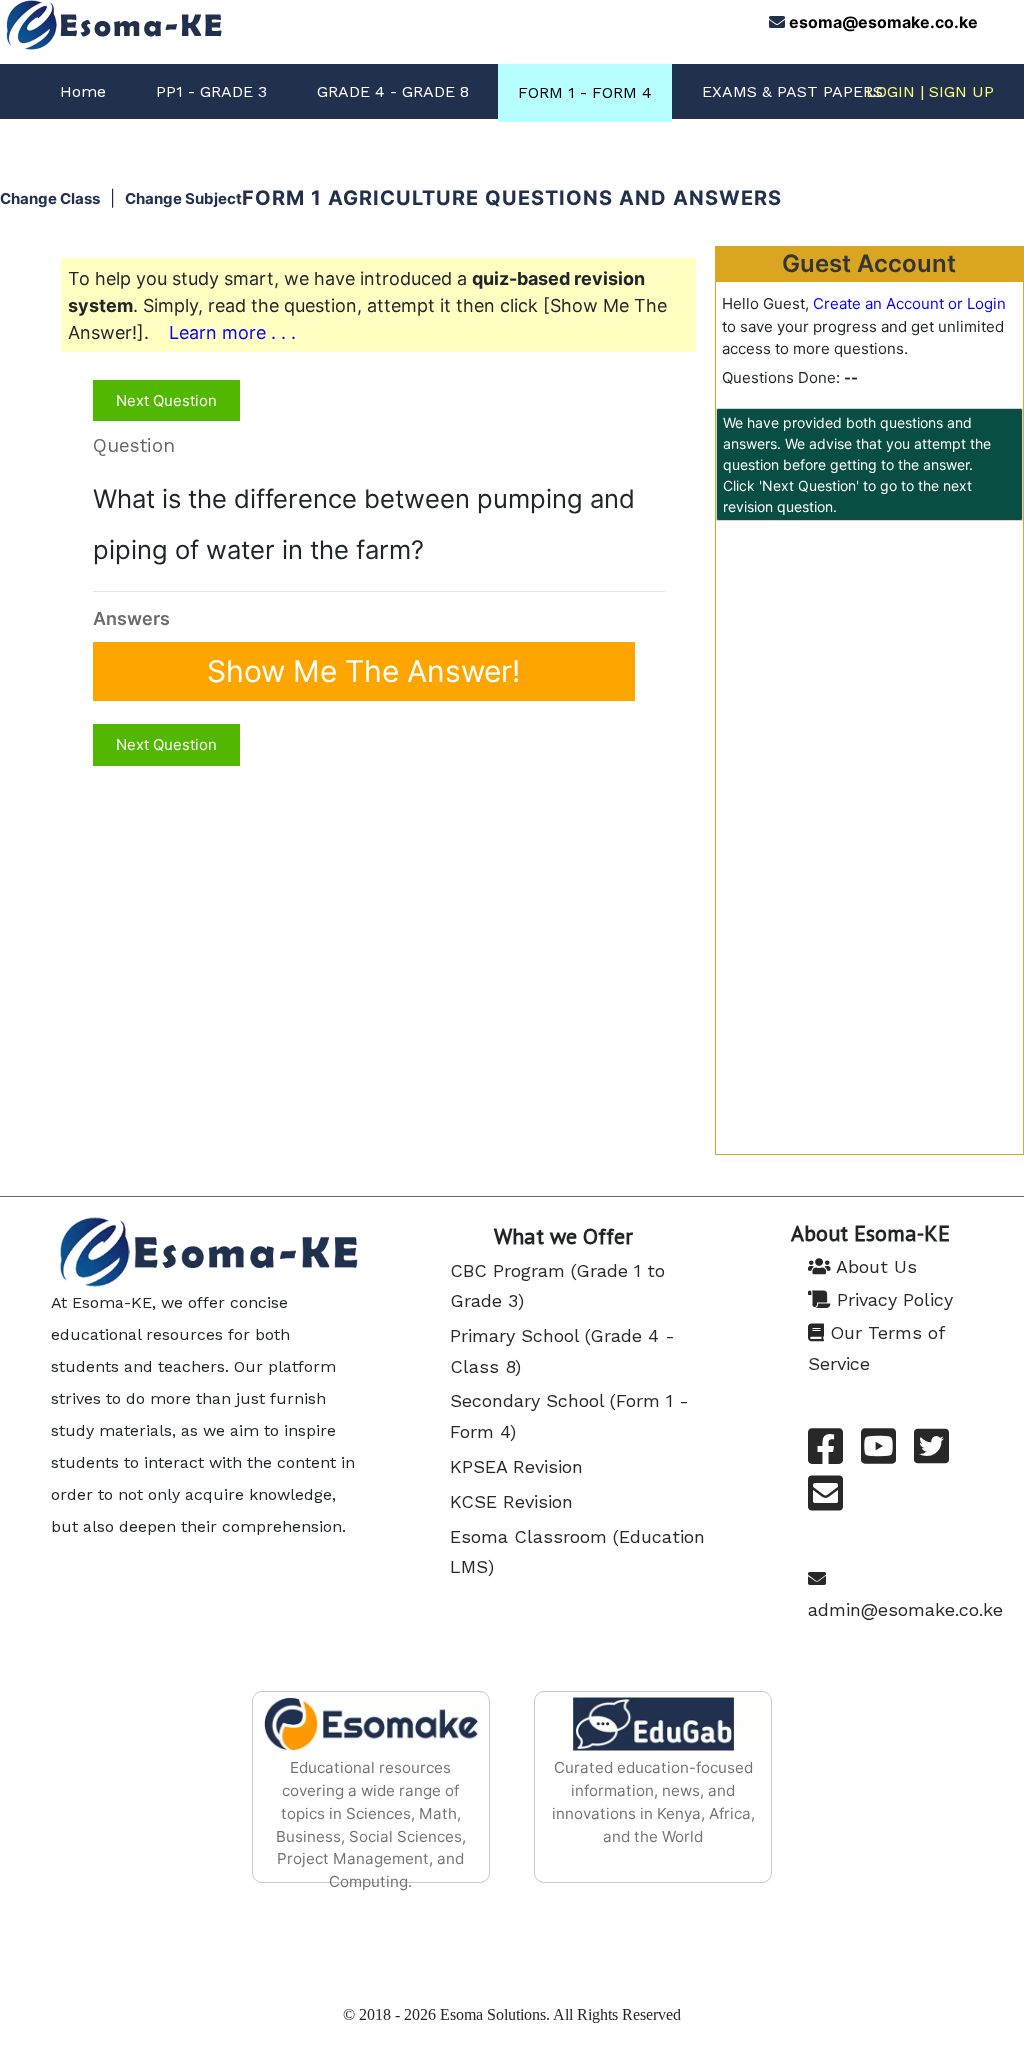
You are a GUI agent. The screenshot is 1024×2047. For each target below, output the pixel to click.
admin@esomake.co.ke (905, 1609)
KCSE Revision (511, 1501)
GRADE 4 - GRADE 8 (393, 91)
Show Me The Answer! (363, 672)
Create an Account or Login (909, 303)
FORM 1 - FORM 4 (585, 92)
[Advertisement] (869, 668)
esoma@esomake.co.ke (883, 22)
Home (83, 91)
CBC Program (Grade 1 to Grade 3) (557, 1286)
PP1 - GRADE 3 (211, 91)
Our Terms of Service (876, 1348)
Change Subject (183, 198)
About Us (874, 1266)
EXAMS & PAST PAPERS (792, 91)
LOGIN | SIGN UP (930, 91)
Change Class (50, 198)
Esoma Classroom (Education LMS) (577, 1552)
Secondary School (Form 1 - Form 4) (569, 1416)
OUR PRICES (749, 147)
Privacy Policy (892, 1299)
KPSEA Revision (516, 1466)
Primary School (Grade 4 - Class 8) (562, 1351)
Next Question (166, 400)
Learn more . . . (232, 332)
